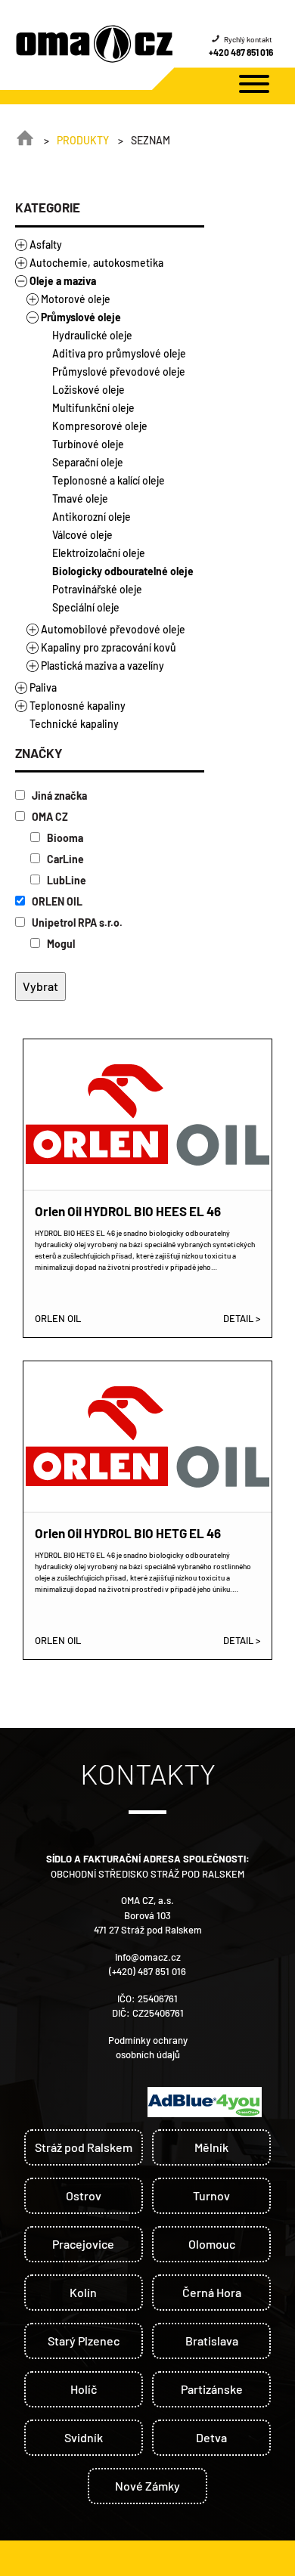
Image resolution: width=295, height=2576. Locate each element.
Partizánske (212, 2389)
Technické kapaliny (74, 724)
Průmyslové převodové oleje (119, 372)
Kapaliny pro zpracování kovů (109, 647)
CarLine (64, 859)
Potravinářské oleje (97, 589)
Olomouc (212, 2244)
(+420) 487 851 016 (147, 1971)
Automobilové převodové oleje (113, 629)
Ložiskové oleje (88, 390)
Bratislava (212, 2341)
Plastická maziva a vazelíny (102, 666)
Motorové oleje (76, 299)
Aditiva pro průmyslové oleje (119, 353)
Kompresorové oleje (100, 426)
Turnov (211, 2195)
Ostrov (84, 2195)
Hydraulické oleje (92, 335)
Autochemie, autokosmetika (96, 263)
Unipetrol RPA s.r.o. (76, 923)
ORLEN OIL (56, 901)
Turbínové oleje (88, 444)
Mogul (60, 944)
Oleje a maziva (63, 281)
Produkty (83, 140)
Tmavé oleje (80, 498)
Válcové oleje (82, 535)
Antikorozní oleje (92, 517)
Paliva (43, 687)
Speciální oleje (86, 607)
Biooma (64, 838)
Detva (211, 2437)
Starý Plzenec (84, 2341)
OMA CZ (49, 817)
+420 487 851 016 (241, 52)
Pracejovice (83, 2244)
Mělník (211, 2147)
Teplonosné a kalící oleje (109, 480)
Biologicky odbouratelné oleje (123, 571)
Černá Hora (212, 2292)
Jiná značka (58, 796)
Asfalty (46, 245)
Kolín (83, 2292)
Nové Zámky (147, 2486)
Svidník (84, 2437)
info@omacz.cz (148, 1957)
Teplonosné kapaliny (78, 706)
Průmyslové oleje (81, 317)
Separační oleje (88, 462)
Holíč (84, 2389)
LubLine (65, 880)
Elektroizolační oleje (99, 553)
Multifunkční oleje (93, 408)
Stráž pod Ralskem (84, 2147)
